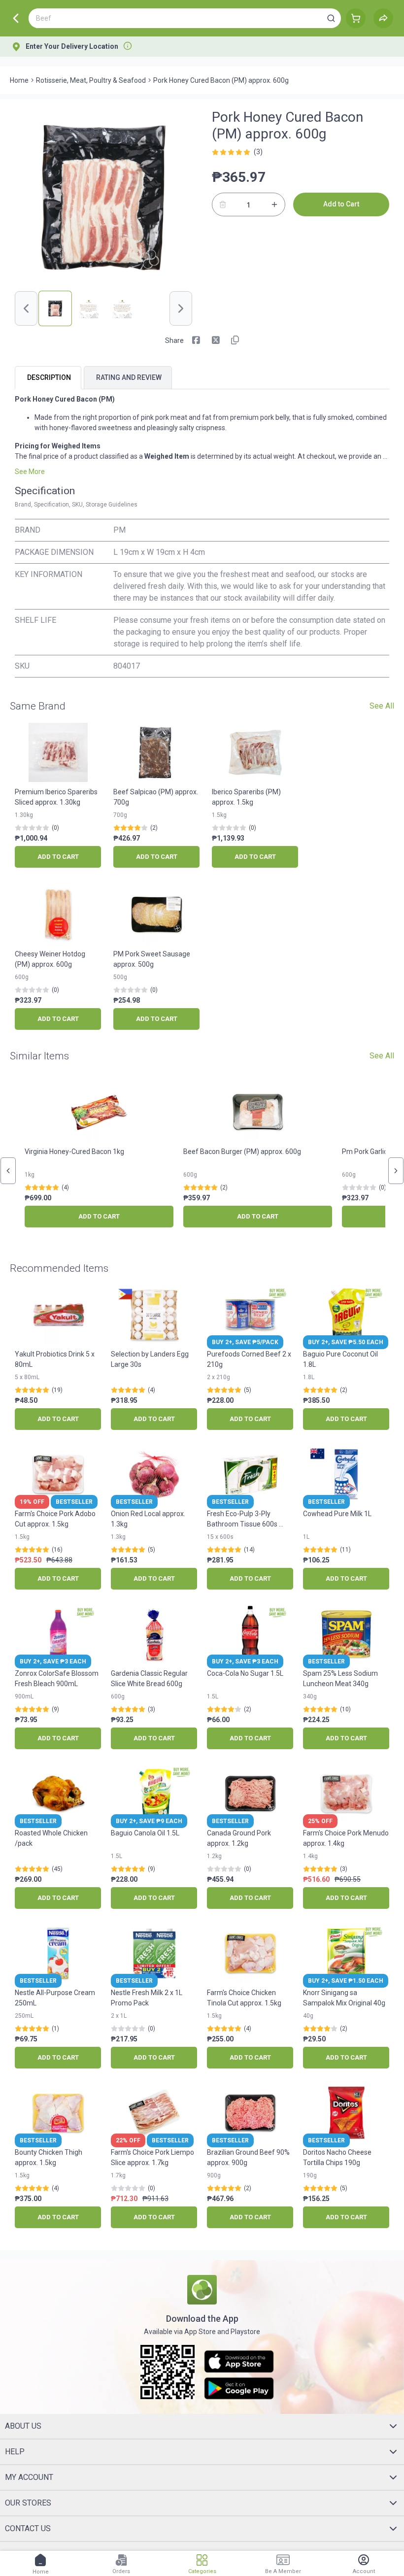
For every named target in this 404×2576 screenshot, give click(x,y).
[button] (331, 18)
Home (19, 80)
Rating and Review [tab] (129, 377)
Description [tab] (49, 377)
